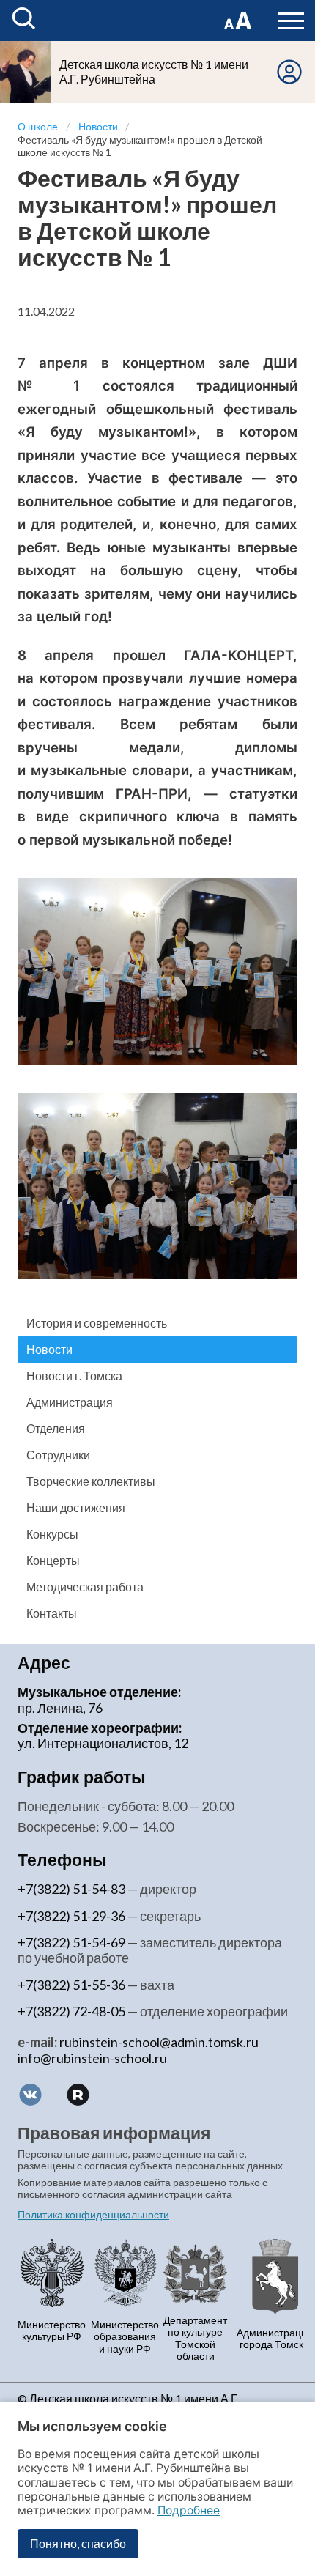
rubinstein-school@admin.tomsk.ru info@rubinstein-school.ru (138, 2050)
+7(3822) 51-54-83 (71, 1889)
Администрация (70, 1402)
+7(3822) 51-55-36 (71, 1985)
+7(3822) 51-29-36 (71, 1916)
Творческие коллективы (91, 1481)
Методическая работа (85, 1587)
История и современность (97, 1323)
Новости (49, 1349)
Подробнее (189, 2510)
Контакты (52, 1613)
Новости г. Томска (74, 1376)
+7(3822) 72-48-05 (71, 2011)
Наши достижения (76, 1507)
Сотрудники (58, 1455)
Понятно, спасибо (78, 2543)
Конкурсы (52, 1534)
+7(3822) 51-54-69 (71, 1942)
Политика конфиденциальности (93, 2215)
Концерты (53, 1560)
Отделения (56, 1428)
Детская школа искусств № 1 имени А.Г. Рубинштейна (154, 71)
